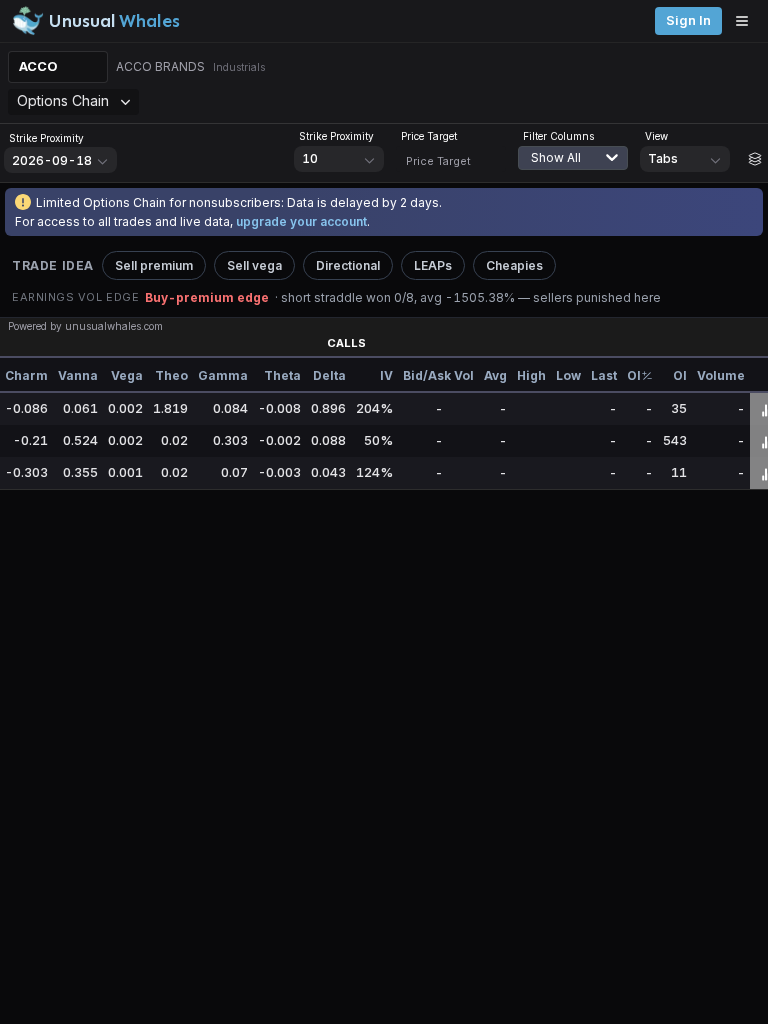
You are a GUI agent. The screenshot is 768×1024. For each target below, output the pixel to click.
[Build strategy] (755, 159)
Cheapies (514, 265)
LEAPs (433, 265)
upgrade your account (301, 221)
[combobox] (583, 170)
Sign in (688, 20)
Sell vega (254, 265)
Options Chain (63, 100)
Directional (348, 265)
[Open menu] (747, 21)
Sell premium (154, 265)
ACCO (38, 66)
